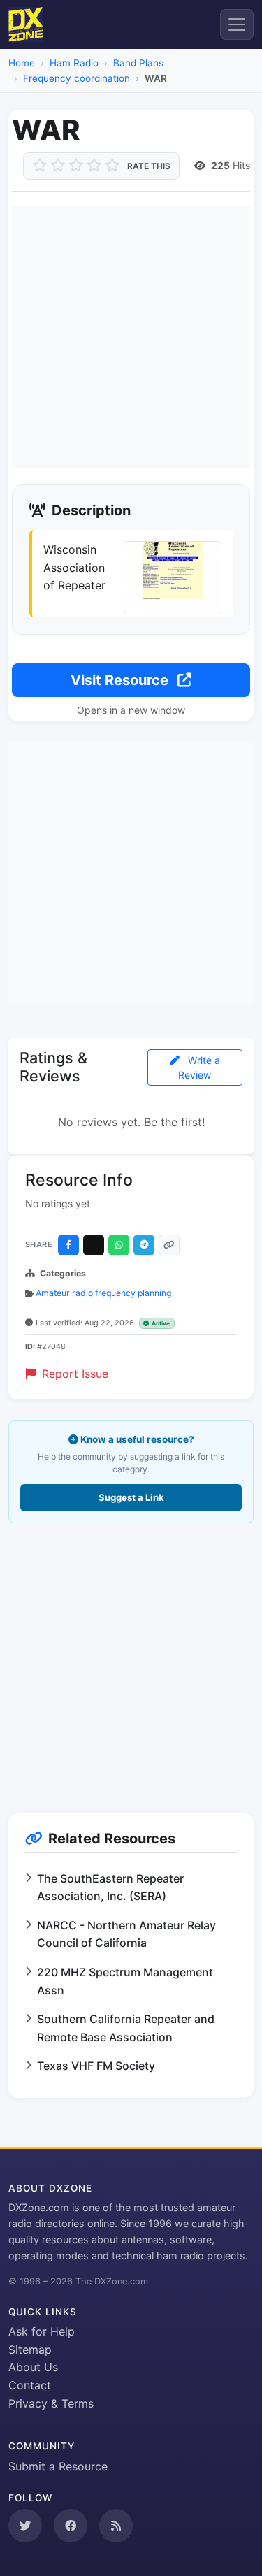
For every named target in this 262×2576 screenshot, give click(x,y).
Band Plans (138, 63)
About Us (33, 2367)
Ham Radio (74, 63)
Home (22, 63)
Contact (30, 2385)
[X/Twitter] (94, 1245)
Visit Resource (121, 680)
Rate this (149, 166)
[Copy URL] (169, 1245)
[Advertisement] (131, 337)
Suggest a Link (131, 1497)
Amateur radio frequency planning (103, 1293)
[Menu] (237, 24)
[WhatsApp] (119, 1245)
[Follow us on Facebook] (71, 2526)
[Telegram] (144, 1245)
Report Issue (73, 1374)
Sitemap (30, 2350)
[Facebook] (68, 1245)
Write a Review (199, 1067)
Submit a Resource (58, 2466)
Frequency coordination (77, 78)
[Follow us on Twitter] (25, 2526)
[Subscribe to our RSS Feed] (116, 2526)
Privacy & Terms (51, 2403)
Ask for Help (42, 2331)
